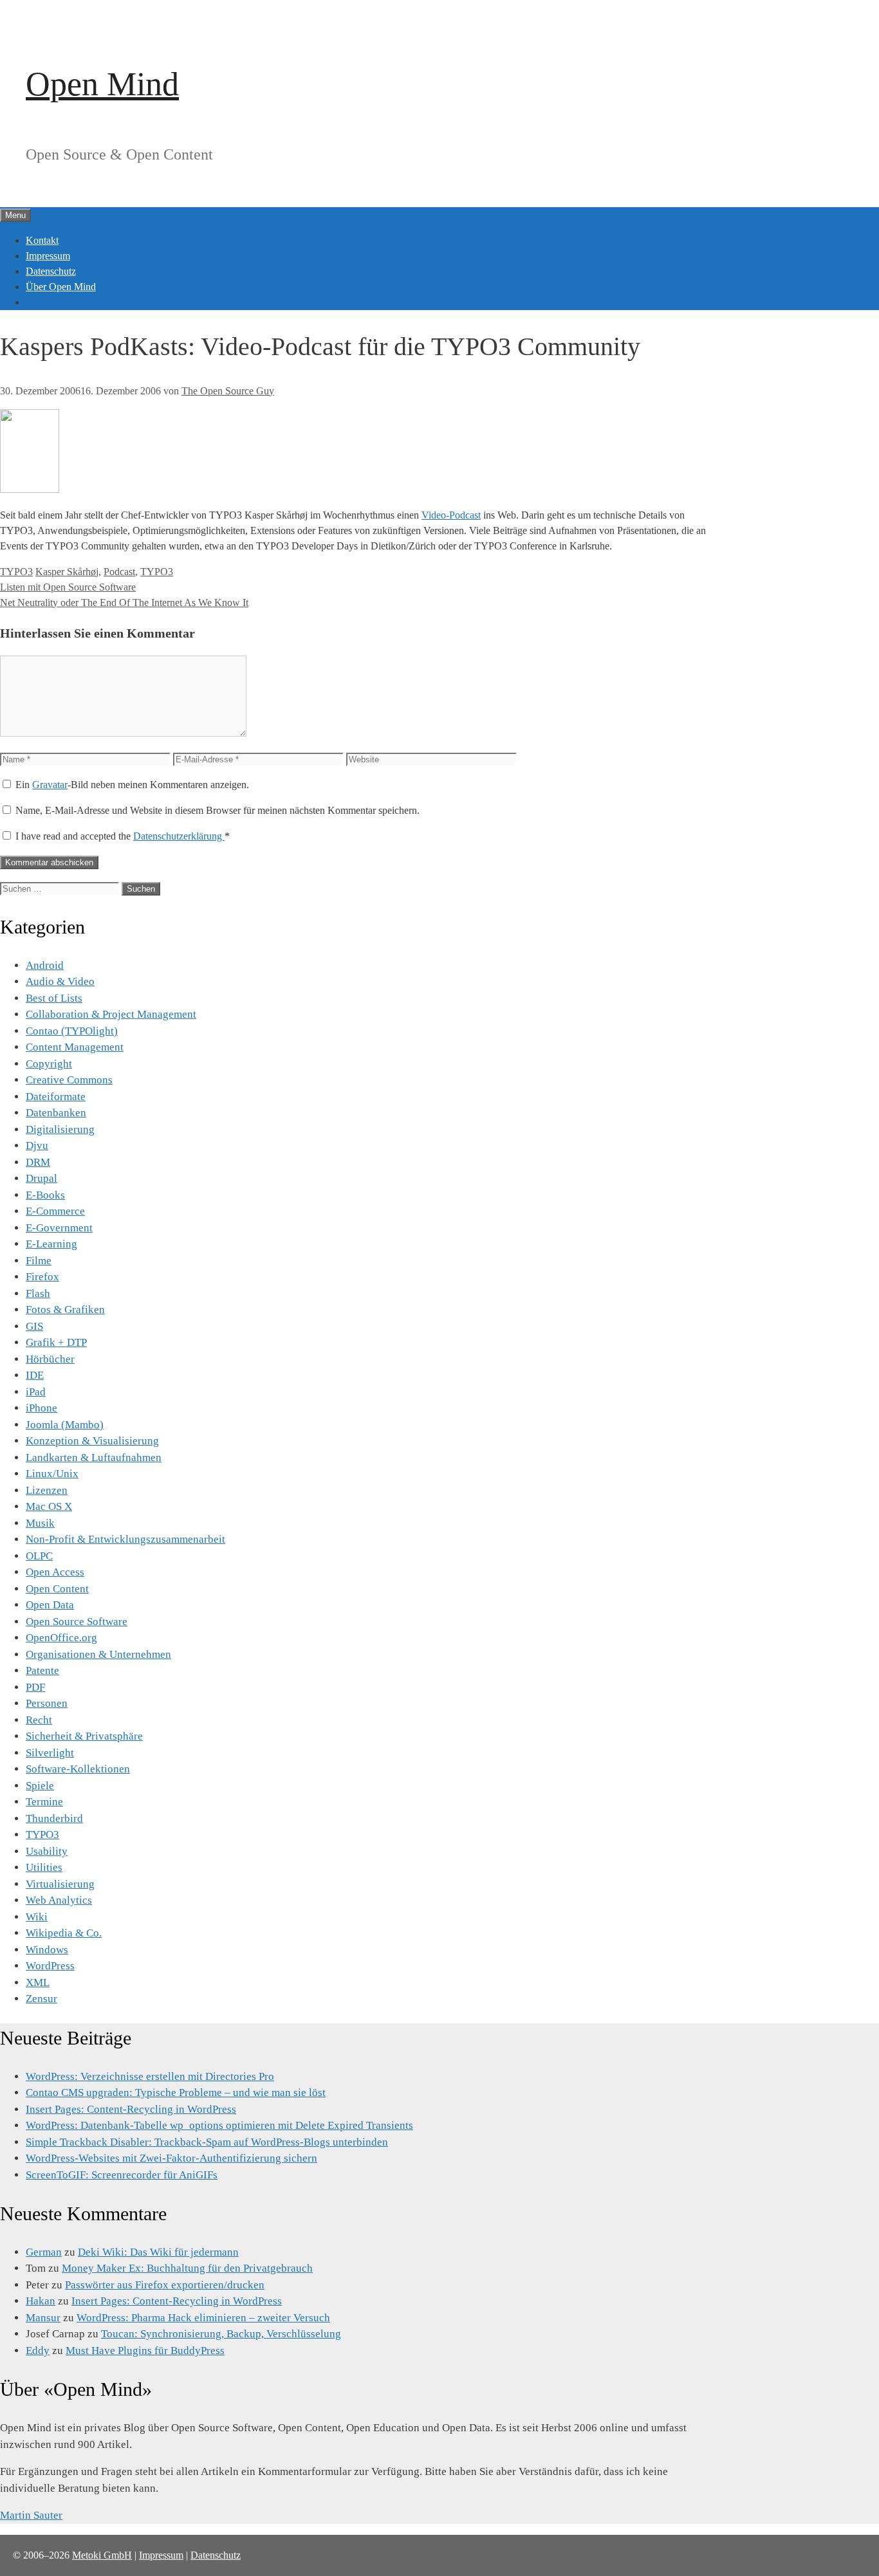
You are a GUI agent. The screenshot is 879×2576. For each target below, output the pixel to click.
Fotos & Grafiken (65, 1310)
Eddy (38, 2351)
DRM (38, 1162)
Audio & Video (60, 981)
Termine (44, 1802)
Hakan (41, 2301)
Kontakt (42, 240)
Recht (39, 1720)
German (44, 2252)
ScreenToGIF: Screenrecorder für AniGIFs (122, 2175)
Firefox (42, 1277)
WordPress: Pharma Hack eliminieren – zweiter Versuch (203, 2318)
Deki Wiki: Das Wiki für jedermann (158, 2252)
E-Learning (51, 1244)
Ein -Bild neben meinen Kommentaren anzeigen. (132, 785)
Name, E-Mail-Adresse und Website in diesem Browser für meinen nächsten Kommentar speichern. (217, 810)
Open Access (55, 1572)
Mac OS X (49, 1506)
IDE (35, 1375)
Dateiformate (56, 1097)
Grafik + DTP (56, 1342)
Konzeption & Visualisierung (92, 1441)
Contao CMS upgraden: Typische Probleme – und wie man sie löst (176, 2093)
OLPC (39, 1556)
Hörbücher (50, 1359)
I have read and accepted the (123, 836)
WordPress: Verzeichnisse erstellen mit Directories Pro (150, 2076)
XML (38, 1983)
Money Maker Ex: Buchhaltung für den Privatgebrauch (187, 2268)
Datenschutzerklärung (179, 836)
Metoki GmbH (102, 2555)
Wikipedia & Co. (64, 1933)
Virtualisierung (60, 1884)
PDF (35, 1687)
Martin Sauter (31, 2515)
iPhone (42, 1408)
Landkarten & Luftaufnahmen (94, 1458)
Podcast (119, 572)
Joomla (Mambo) (65, 1425)
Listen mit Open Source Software (68, 587)
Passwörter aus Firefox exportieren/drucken (165, 2285)
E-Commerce (55, 1211)
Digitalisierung (60, 1129)
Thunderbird (54, 1818)
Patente (42, 1670)
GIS (34, 1326)
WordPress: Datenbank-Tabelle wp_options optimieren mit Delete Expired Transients (219, 2125)
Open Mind (102, 84)
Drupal (42, 1178)
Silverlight (50, 1753)
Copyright (49, 1064)
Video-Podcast (451, 515)
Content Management (75, 1047)
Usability (47, 1851)
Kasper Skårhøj (67, 572)
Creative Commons (69, 1080)
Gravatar (50, 785)
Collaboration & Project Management (111, 1014)
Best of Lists (54, 998)
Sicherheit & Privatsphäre (84, 1736)
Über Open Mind (61, 287)
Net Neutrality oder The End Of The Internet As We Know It (124, 603)
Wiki (37, 1917)
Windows (47, 1950)
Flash (38, 1293)
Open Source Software (77, 1622)
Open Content (57, 1589)
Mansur (43, 2318)
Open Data (50, 1605)
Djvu (37, 1145)
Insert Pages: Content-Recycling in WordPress (131, 2109)
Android (45, 965)
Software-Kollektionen (78, 1769)
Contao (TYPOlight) (72, 1031)
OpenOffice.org (61, 1638)
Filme (39, 1261)
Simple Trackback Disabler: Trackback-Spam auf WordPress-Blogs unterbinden (207, 2142)
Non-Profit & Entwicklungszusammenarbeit (125, 1539)
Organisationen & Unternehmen (98, 1654)
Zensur (42, 1999)
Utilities (44, 1867)
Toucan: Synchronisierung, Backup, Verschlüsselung (221, 2334)
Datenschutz (51, 271)
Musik (40, 1523)
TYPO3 (16, 572)
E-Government (59, 1228)
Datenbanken (56, 1113)
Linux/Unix (52, 1474)
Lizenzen (47, 1490)
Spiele (40, 1786)
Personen (47, 1703)
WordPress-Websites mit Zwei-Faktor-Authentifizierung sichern (171, 2158)
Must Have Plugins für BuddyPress (145, 2351)
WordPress (50, 1966)
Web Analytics (59, 1900)
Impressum (48, 256)
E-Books (45, 1195)
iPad (36, 1392)
